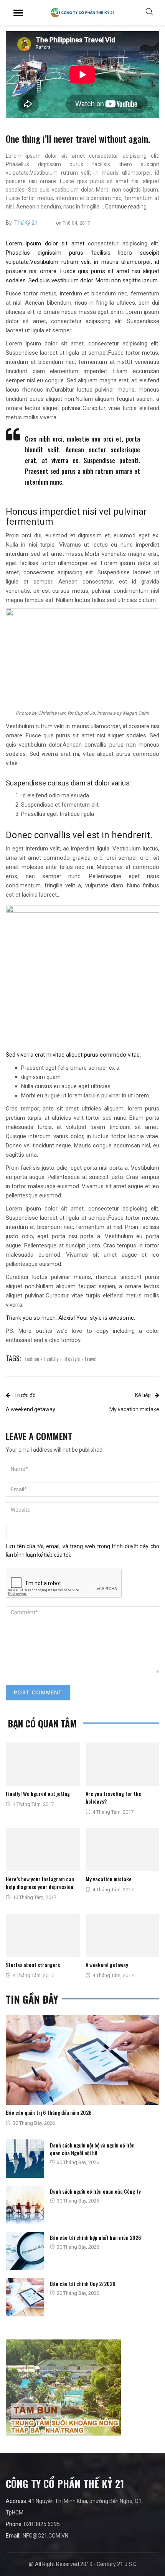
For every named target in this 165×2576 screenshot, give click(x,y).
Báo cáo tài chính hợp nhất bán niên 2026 (96, 2237)
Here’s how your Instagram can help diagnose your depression (40, 1883)
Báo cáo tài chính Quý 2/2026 (83, 2283)
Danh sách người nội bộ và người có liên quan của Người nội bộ (92, 2149)
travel (91, 1358)
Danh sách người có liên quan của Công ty (95, 2191)
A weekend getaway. (107, 1965)
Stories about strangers (33, 1965)
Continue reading (126, 207)
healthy (51, 1358)
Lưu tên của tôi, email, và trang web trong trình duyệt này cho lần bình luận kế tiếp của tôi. (82, 1551)
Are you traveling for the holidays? (113, 1797)
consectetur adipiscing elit (123, 243)
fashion (32, 1358)
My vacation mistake (109, 1879)
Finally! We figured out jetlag (38, 1793)
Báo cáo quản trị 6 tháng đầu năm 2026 (49, 2112)
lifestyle (72, 1358)
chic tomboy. (65, 1340)
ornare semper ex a (95, 1068)
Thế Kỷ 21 (26, 223)
